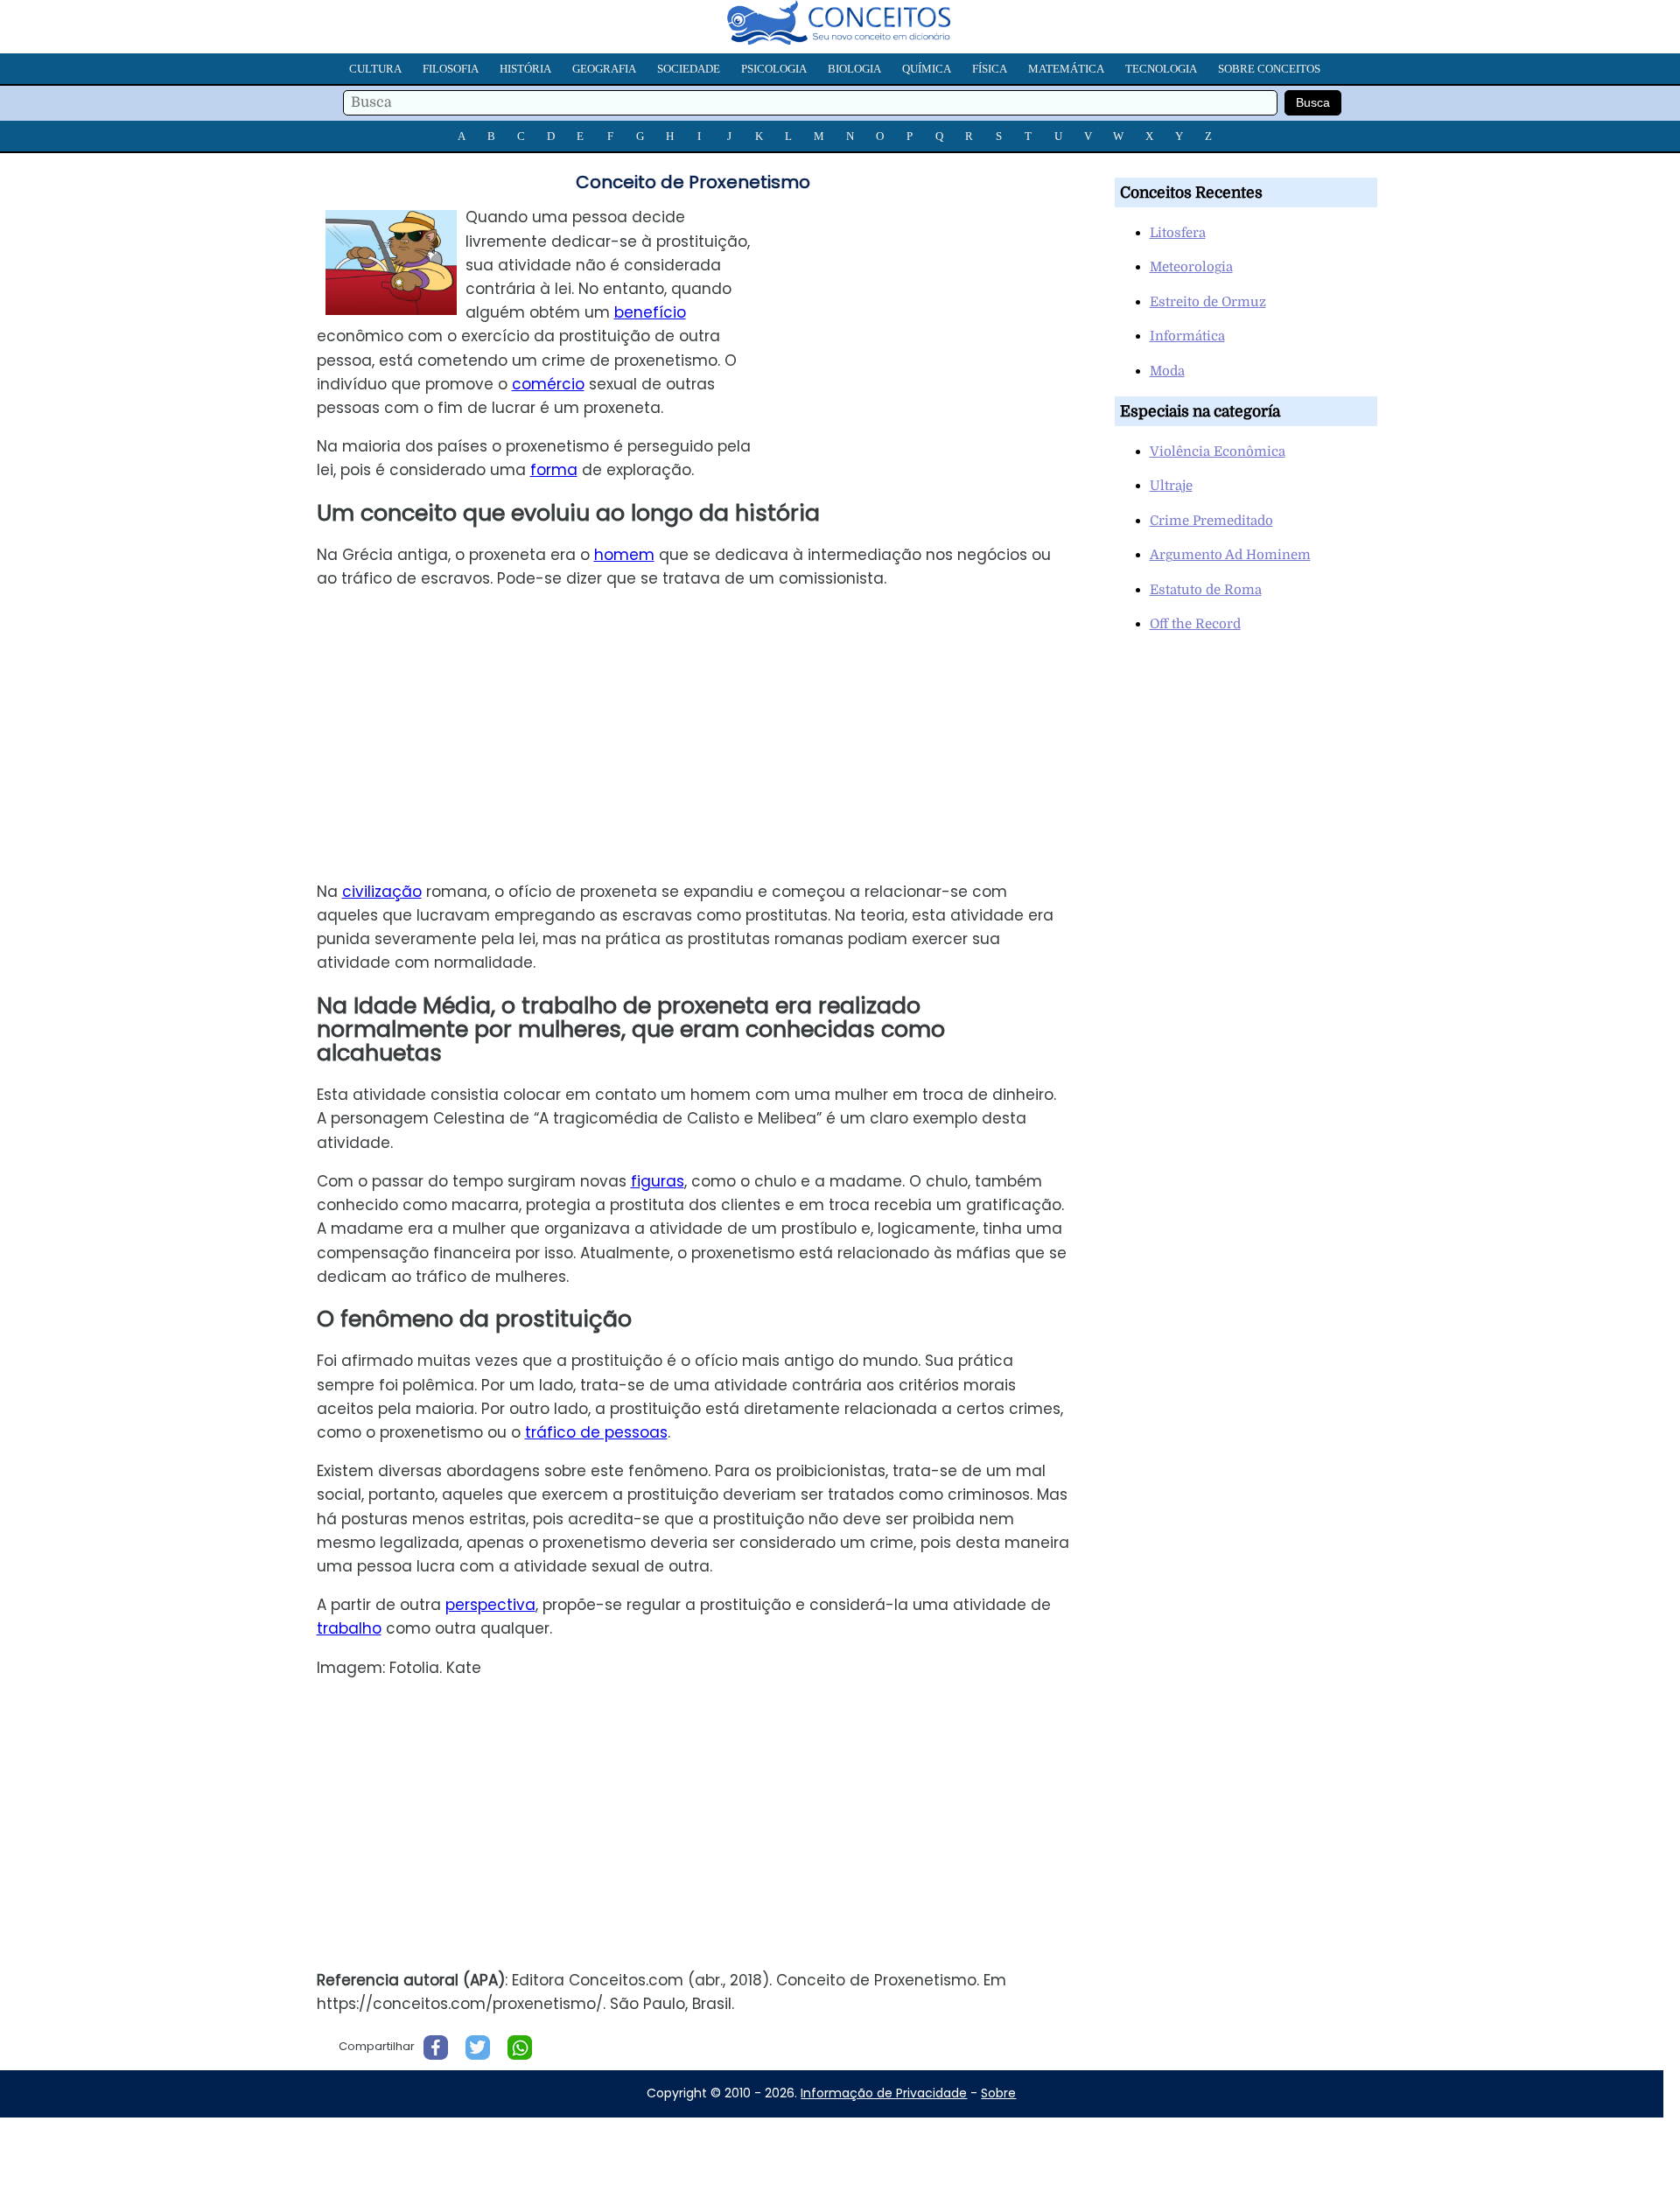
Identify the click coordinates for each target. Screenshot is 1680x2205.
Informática (1187, 336)
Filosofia (451, 69)
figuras (658, 1181)
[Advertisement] (935, 328)
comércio (548, 384)
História (525, 69)
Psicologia (774, 69)
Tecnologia (1161, 69)
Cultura (375, 69)
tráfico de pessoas (596, 1432)
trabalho (349, 1628)
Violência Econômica (1218, 451)
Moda (1167, 371)
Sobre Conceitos (1269, 69)
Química (927, 69)
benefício (650, 312)
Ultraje (1171, 486)
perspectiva (490, 1605)
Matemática (1066, 69)
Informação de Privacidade (884, 2093)
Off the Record (1195, 624)
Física (990, 69)
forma (554, 470)
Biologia (854, 69)
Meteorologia (1191, 267)
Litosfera (1178, 233)
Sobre (998, 2093)
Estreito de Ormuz (1208, 302)
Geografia (604, 69)
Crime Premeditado (1211, 521)
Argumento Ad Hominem (1230, 555)
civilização (382, 892)
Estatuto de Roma (1206, 590)
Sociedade (689, 69)
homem (624, 555)
